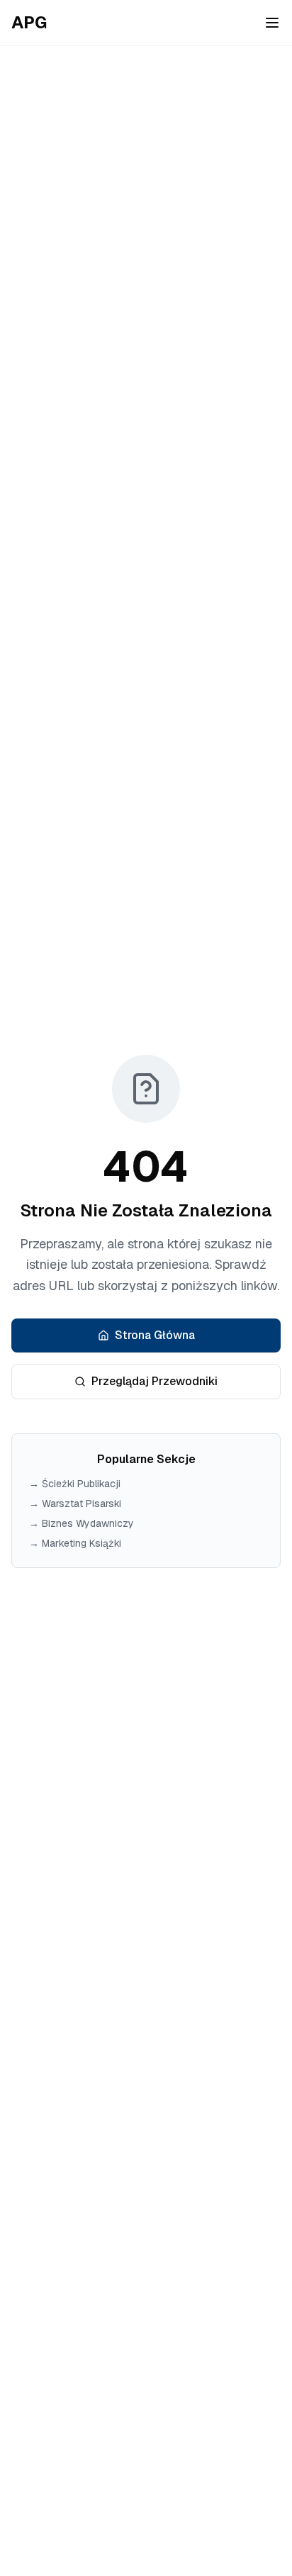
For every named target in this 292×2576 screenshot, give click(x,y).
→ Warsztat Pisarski (75, 1503)
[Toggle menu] (272, 23)
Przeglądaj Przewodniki (155, 1381)
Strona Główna (155, 1335)
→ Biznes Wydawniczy (82, 1523)
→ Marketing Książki (75, 1543)
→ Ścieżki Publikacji (75, 1484)
